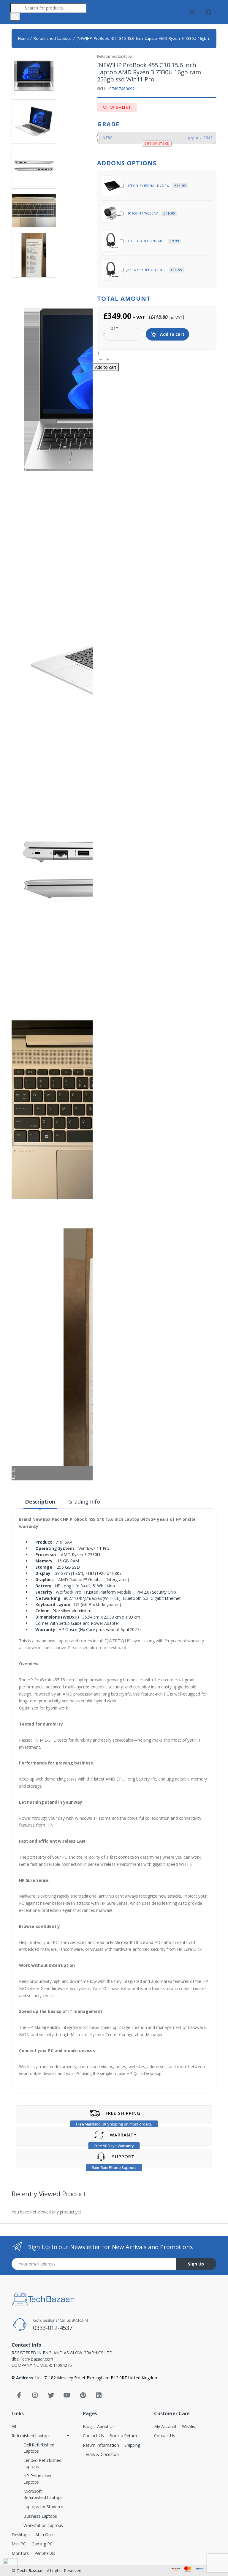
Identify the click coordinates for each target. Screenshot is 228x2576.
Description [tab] (40, 1502)
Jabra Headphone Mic (154, 270)
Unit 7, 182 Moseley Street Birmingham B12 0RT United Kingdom (96, 2378)
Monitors (20, 2553)
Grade (108, 124)
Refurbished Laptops (53, 38)
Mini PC (19, 2544)
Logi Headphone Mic (153, 241)
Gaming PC (42, 2544)
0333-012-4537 (53, 2328)
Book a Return (123, 2436)
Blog (87, 2426)
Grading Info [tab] (84, 1502)
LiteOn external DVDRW (156, 186)
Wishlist (120, 107)
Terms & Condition (101, 2454)
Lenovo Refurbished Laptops (42, 2463)
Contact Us (93, 2436)
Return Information (101, 2445)
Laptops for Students (43, 2507)
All (14, 2426)
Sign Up (196, 2264)
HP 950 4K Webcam (151, 213)
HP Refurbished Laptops (38, 2479)
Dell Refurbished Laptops (39, 2448)
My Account (165, 2426)
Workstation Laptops (43, 2525)
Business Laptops (40, 2516)
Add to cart (172, 334)
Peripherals (45, 2553)
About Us (106, 2426)
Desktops (21, 2535)
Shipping (132, 2445)
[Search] (15, 17)
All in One (44, 2535)
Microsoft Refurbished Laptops (43, 2494)
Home (23, 38)
